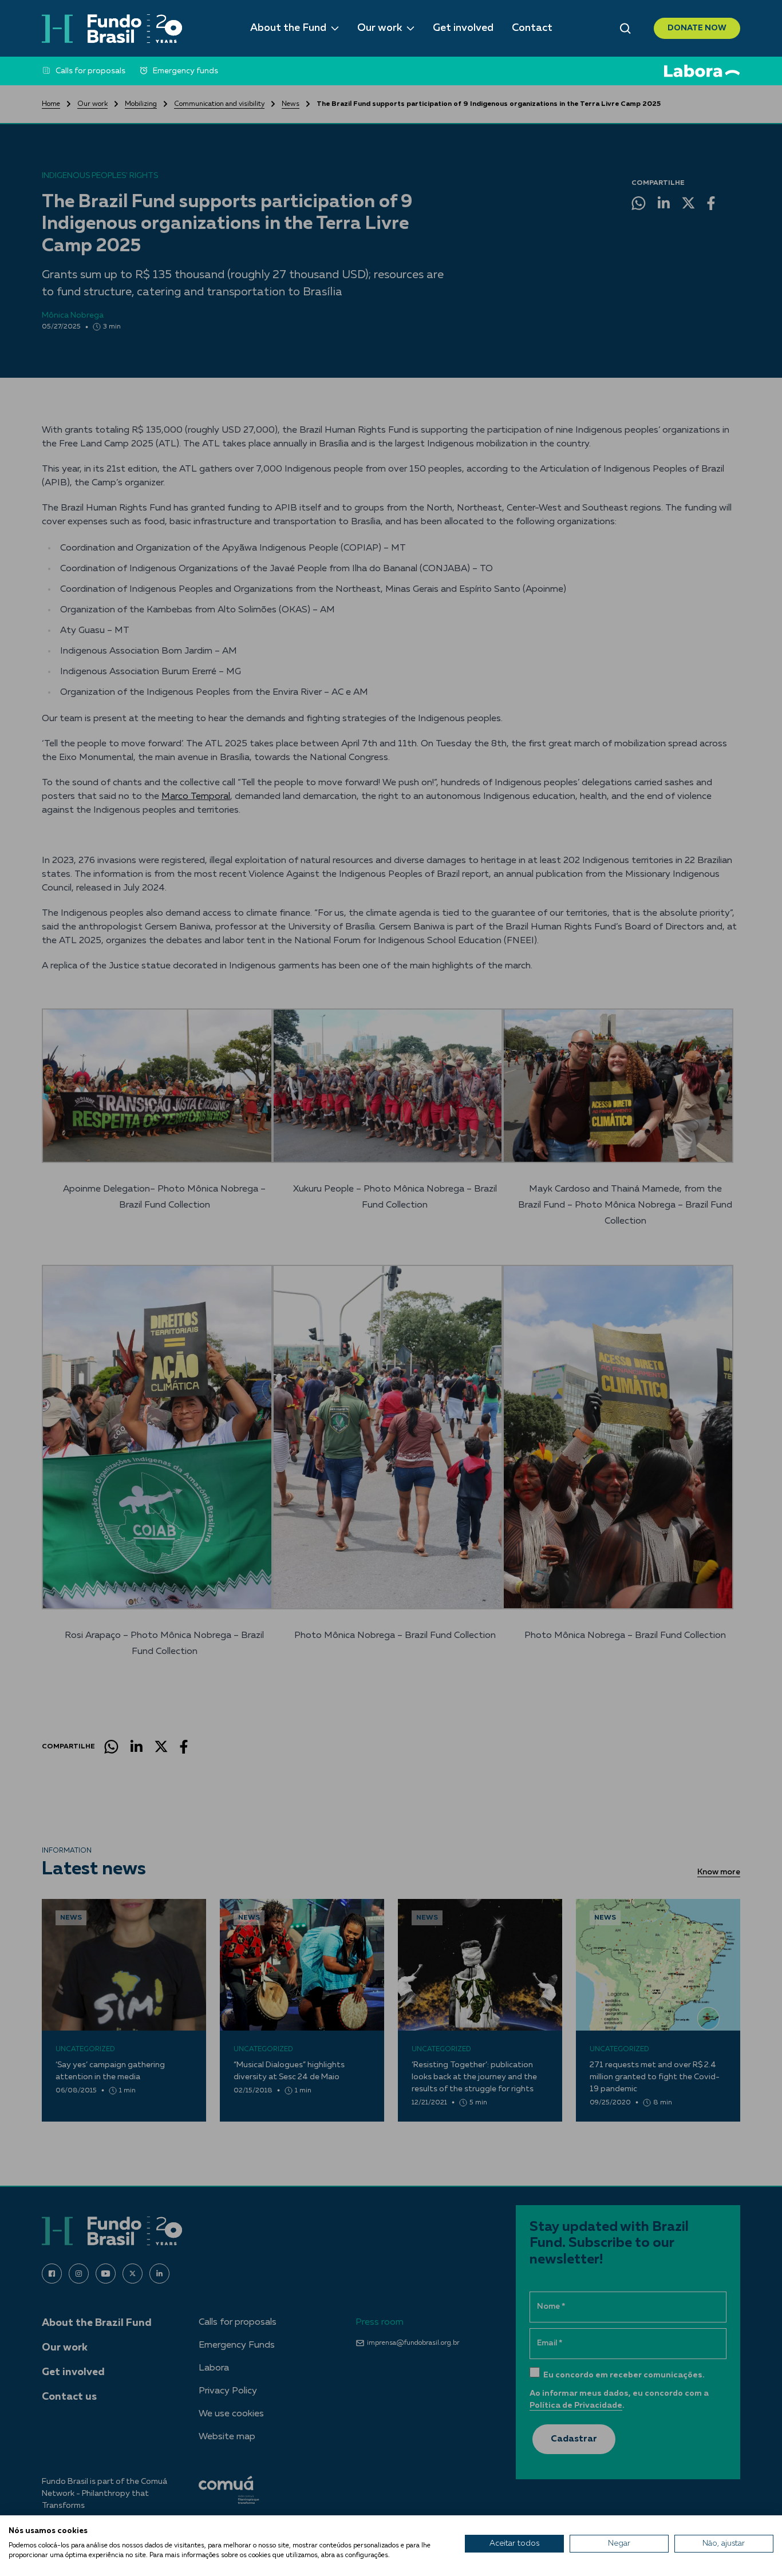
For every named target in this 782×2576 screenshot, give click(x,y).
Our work (380, 28)
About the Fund (288, 28)
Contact (532, 28)
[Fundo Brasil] (112, 29)
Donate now (697, 28)
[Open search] (625, 29)
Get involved (463, 28)
